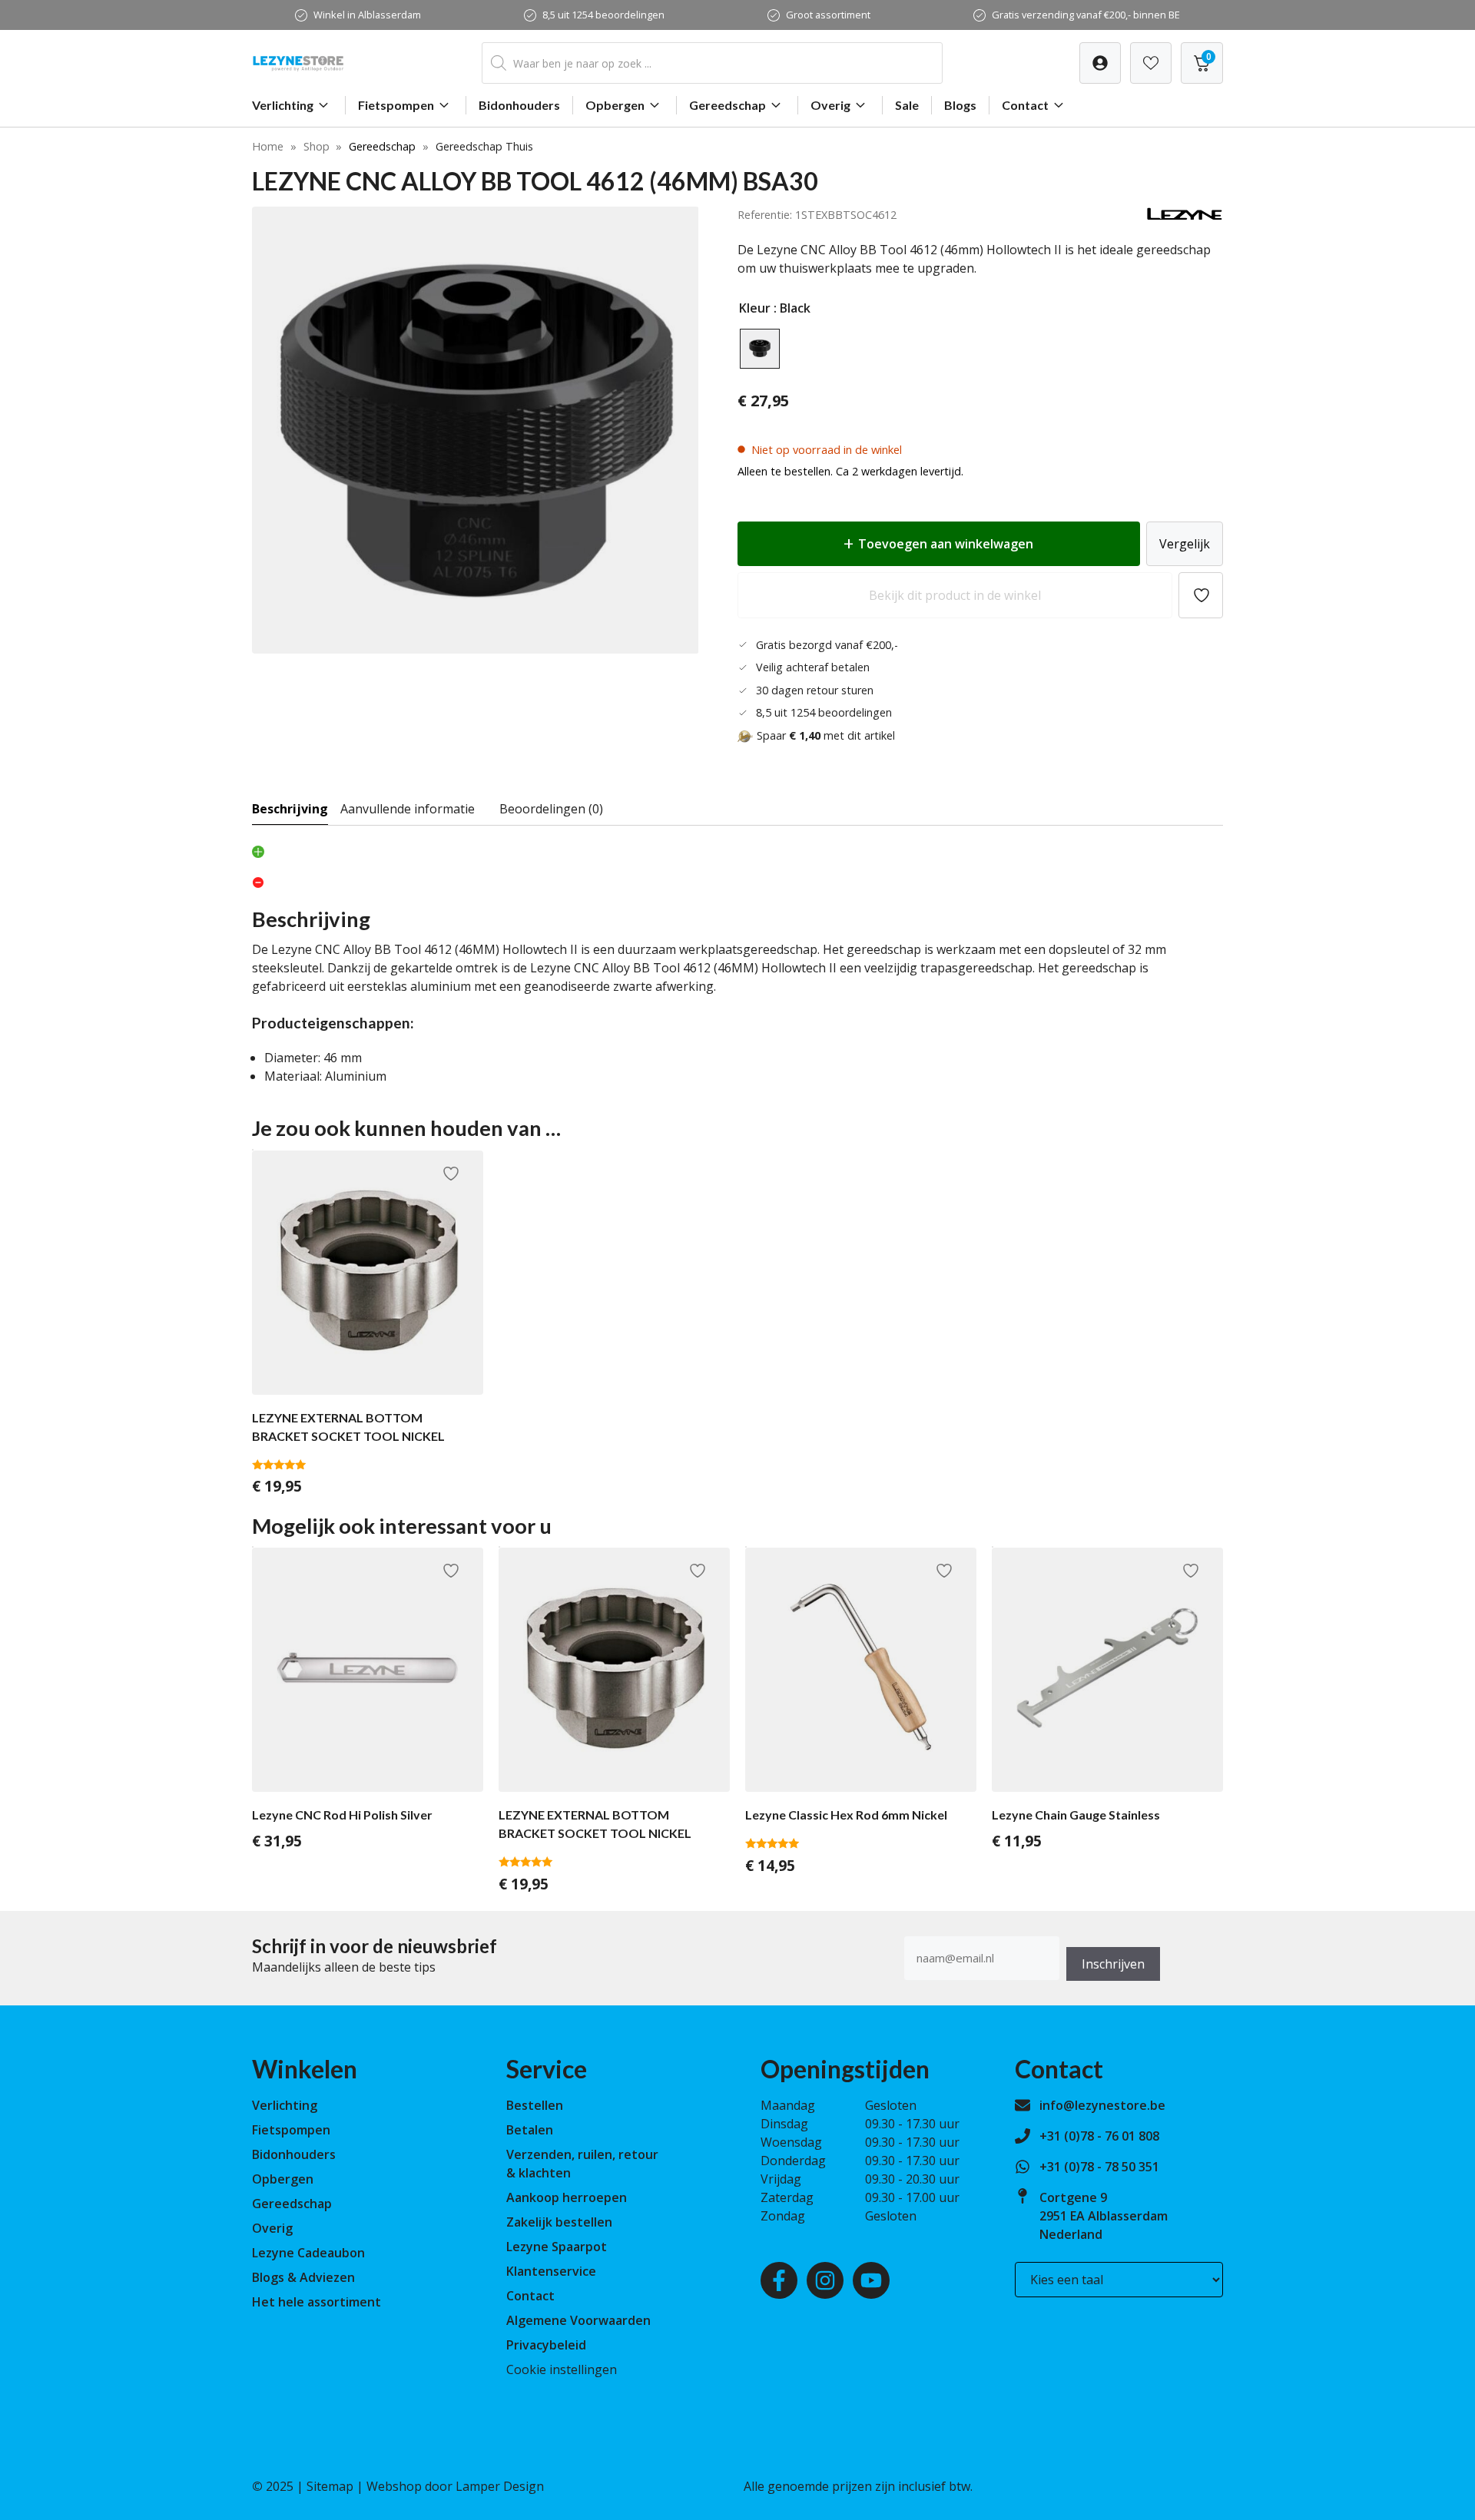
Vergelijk (1185, 544)
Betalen (530, 2130)
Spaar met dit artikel (826, 735)
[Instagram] (825, 2280)
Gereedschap (728, 105)
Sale (907, 105)
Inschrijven (1113, 1964)
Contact (1025, 105)
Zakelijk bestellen (559, 2222)
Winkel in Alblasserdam (367, 15)
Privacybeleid (546, 2345)
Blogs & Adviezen (303, 2277)
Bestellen (535, 2105)
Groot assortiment (828, 15)
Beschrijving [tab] (290, 809)
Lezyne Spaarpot (557, 2247)
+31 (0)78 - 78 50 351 (1099, 2167)
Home (268, 146)
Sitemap (330, 2486)
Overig (830, 105)
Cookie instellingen (562, 2369)
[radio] (760, 349)
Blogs (960, 105)
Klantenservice (551, 2271)
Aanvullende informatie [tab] (408, 809)
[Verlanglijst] (1100, 63)
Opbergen (615, 105)
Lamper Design (500, 2486)
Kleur (755, 308)
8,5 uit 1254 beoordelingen (603, 15)
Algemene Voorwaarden (578, 2320)
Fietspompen (396, 105)
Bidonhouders (519, 105)
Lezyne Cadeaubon (308, 2253)
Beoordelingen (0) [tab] (551, 809)
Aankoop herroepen (567, 2197)
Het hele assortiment (317, 2302)
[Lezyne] (1185, 217)
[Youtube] (871, 2280)
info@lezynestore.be (1102, 2105)
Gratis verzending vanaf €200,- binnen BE (1086, 15)
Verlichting (283, 105)
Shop (317, 146)
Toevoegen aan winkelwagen (946, 544)
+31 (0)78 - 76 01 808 (1099, 2136)
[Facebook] (779, 2280)
